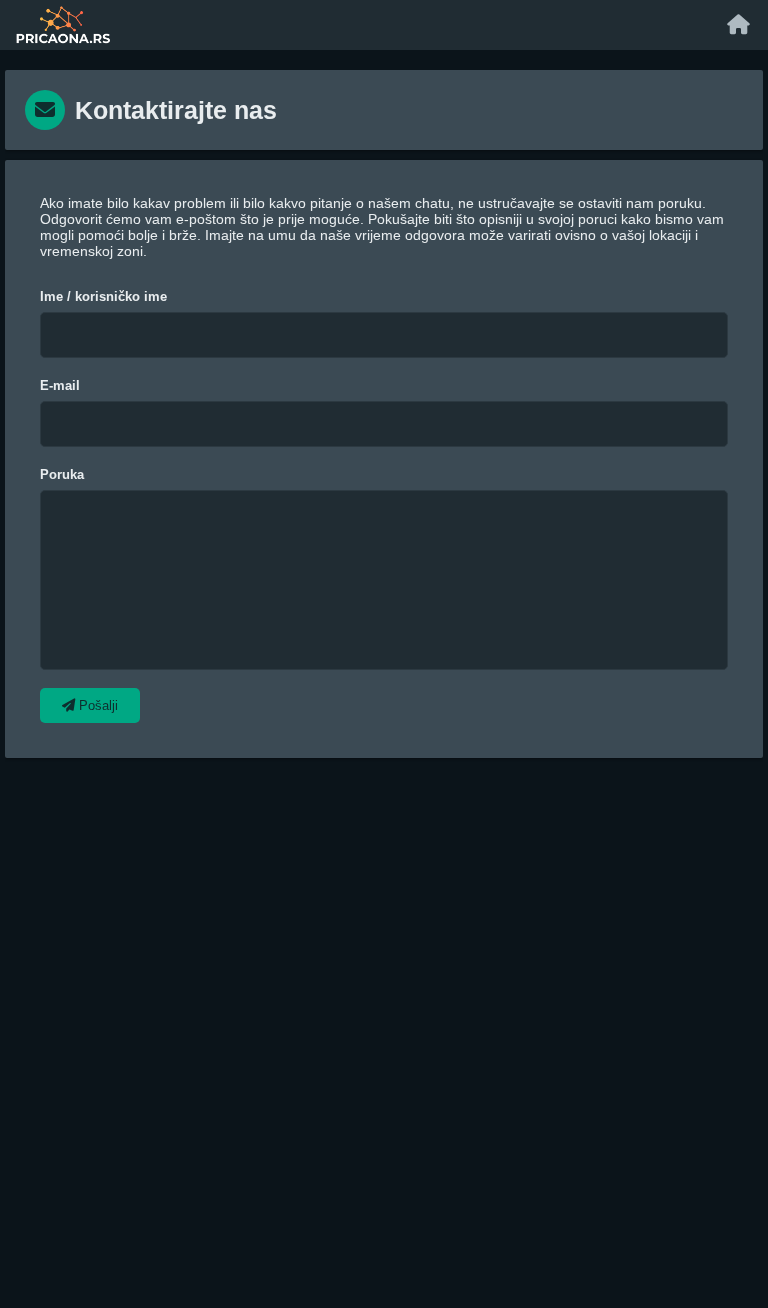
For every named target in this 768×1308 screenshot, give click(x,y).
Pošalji (96, 705)
